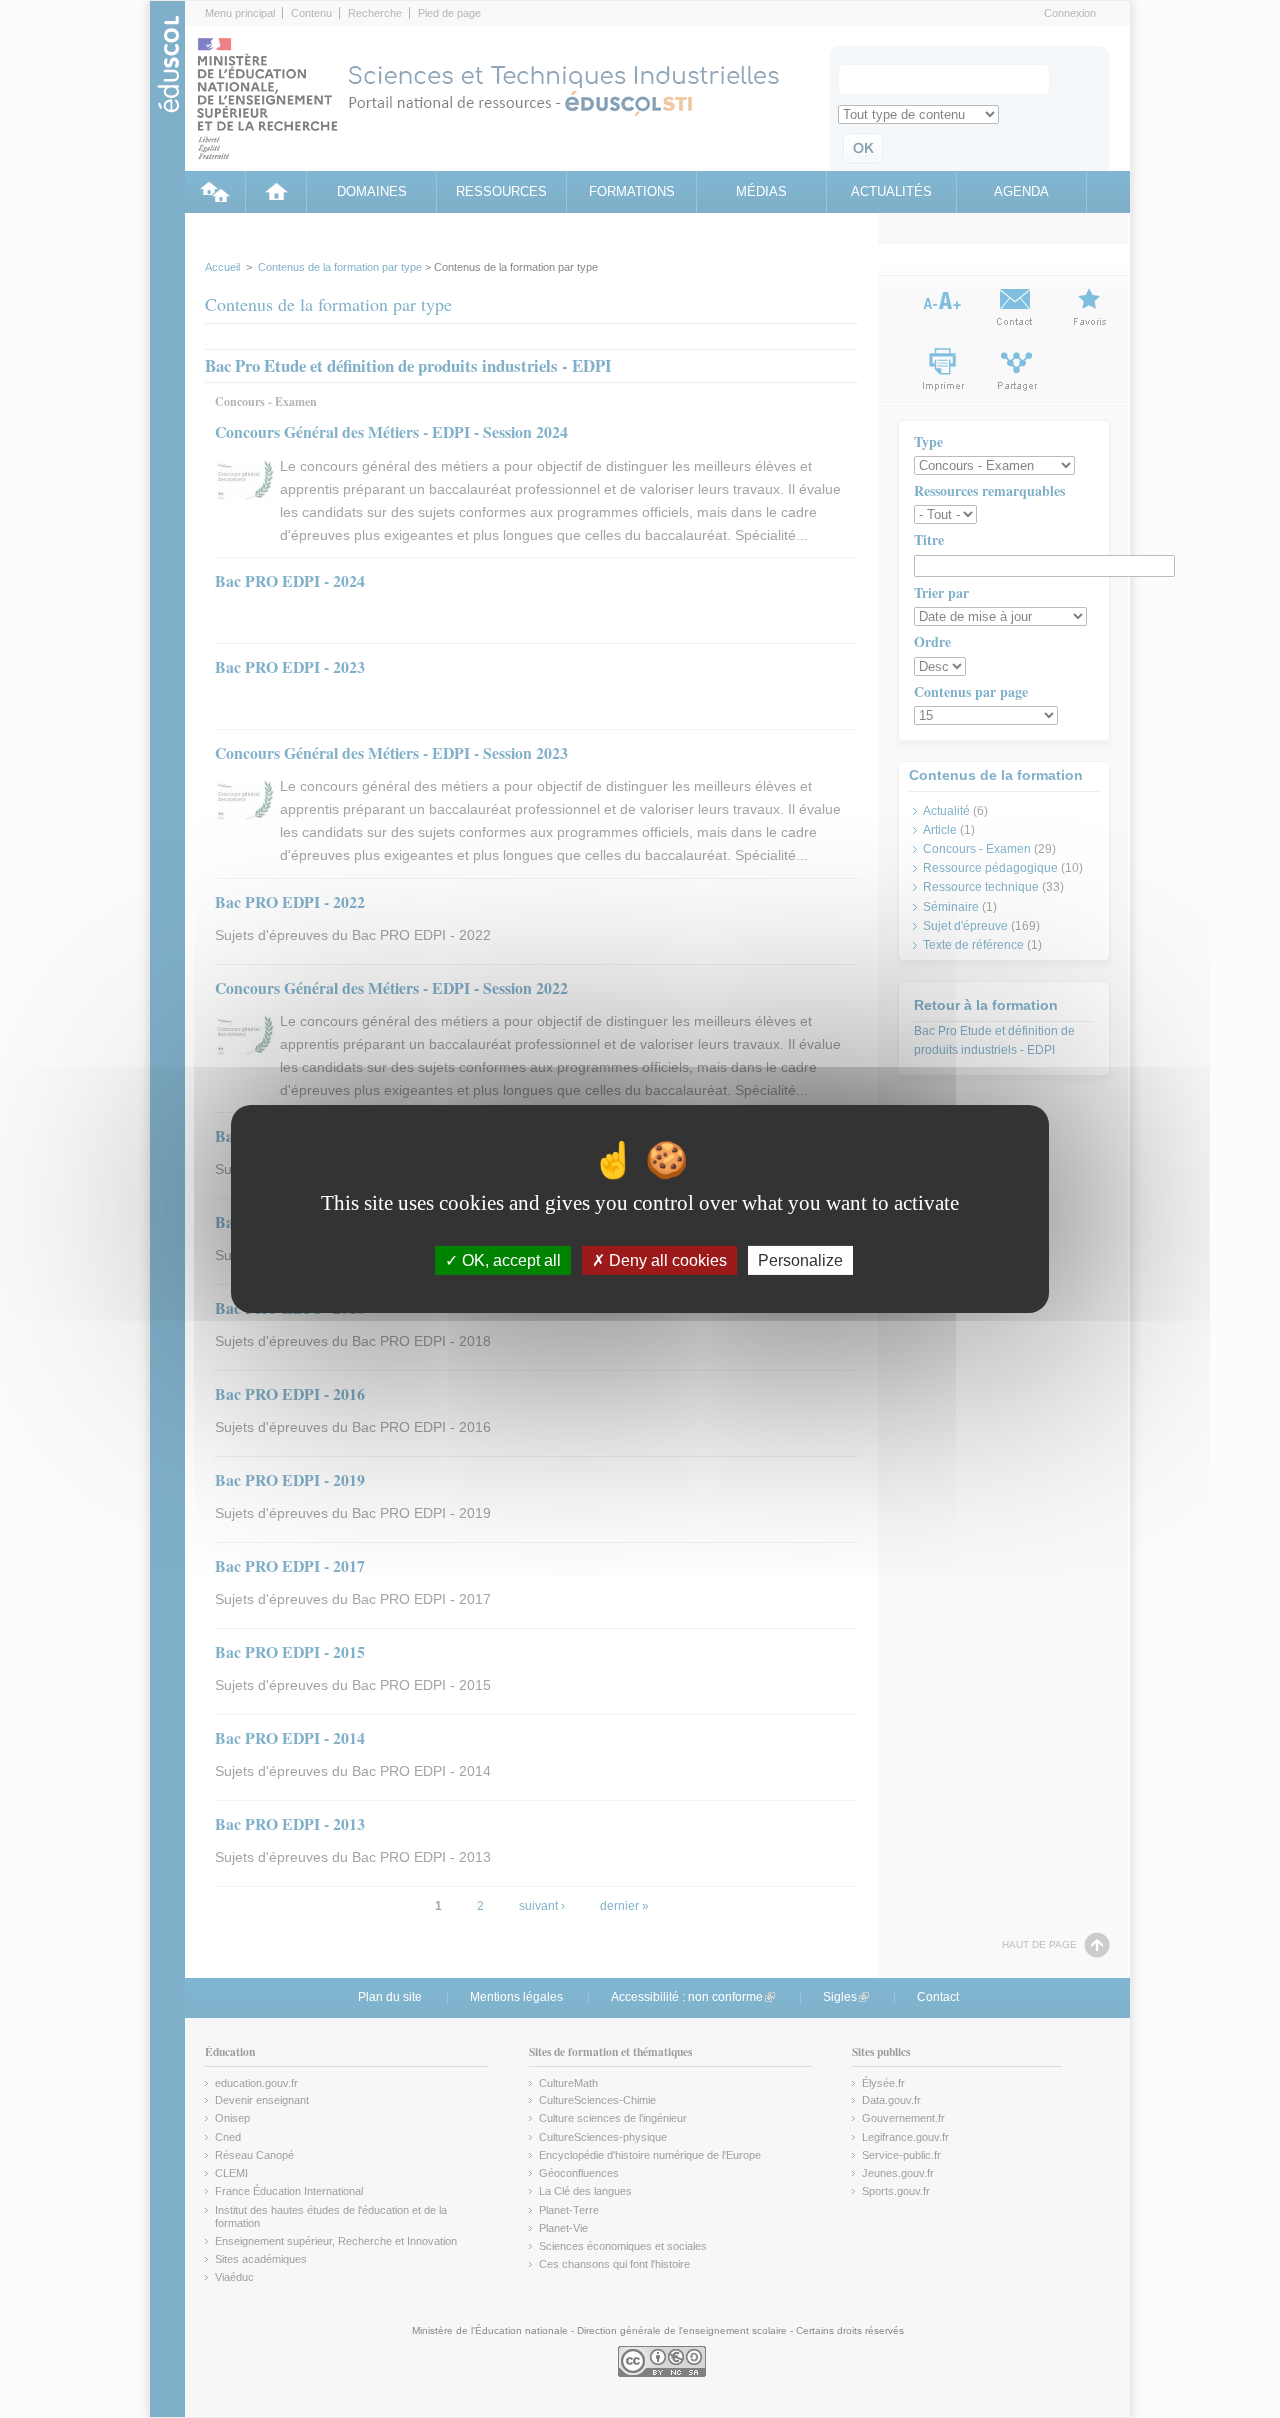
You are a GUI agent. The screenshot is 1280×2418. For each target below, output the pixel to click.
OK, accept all (509, 1260)
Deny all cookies (666, 1260)
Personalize (800, 1260)
